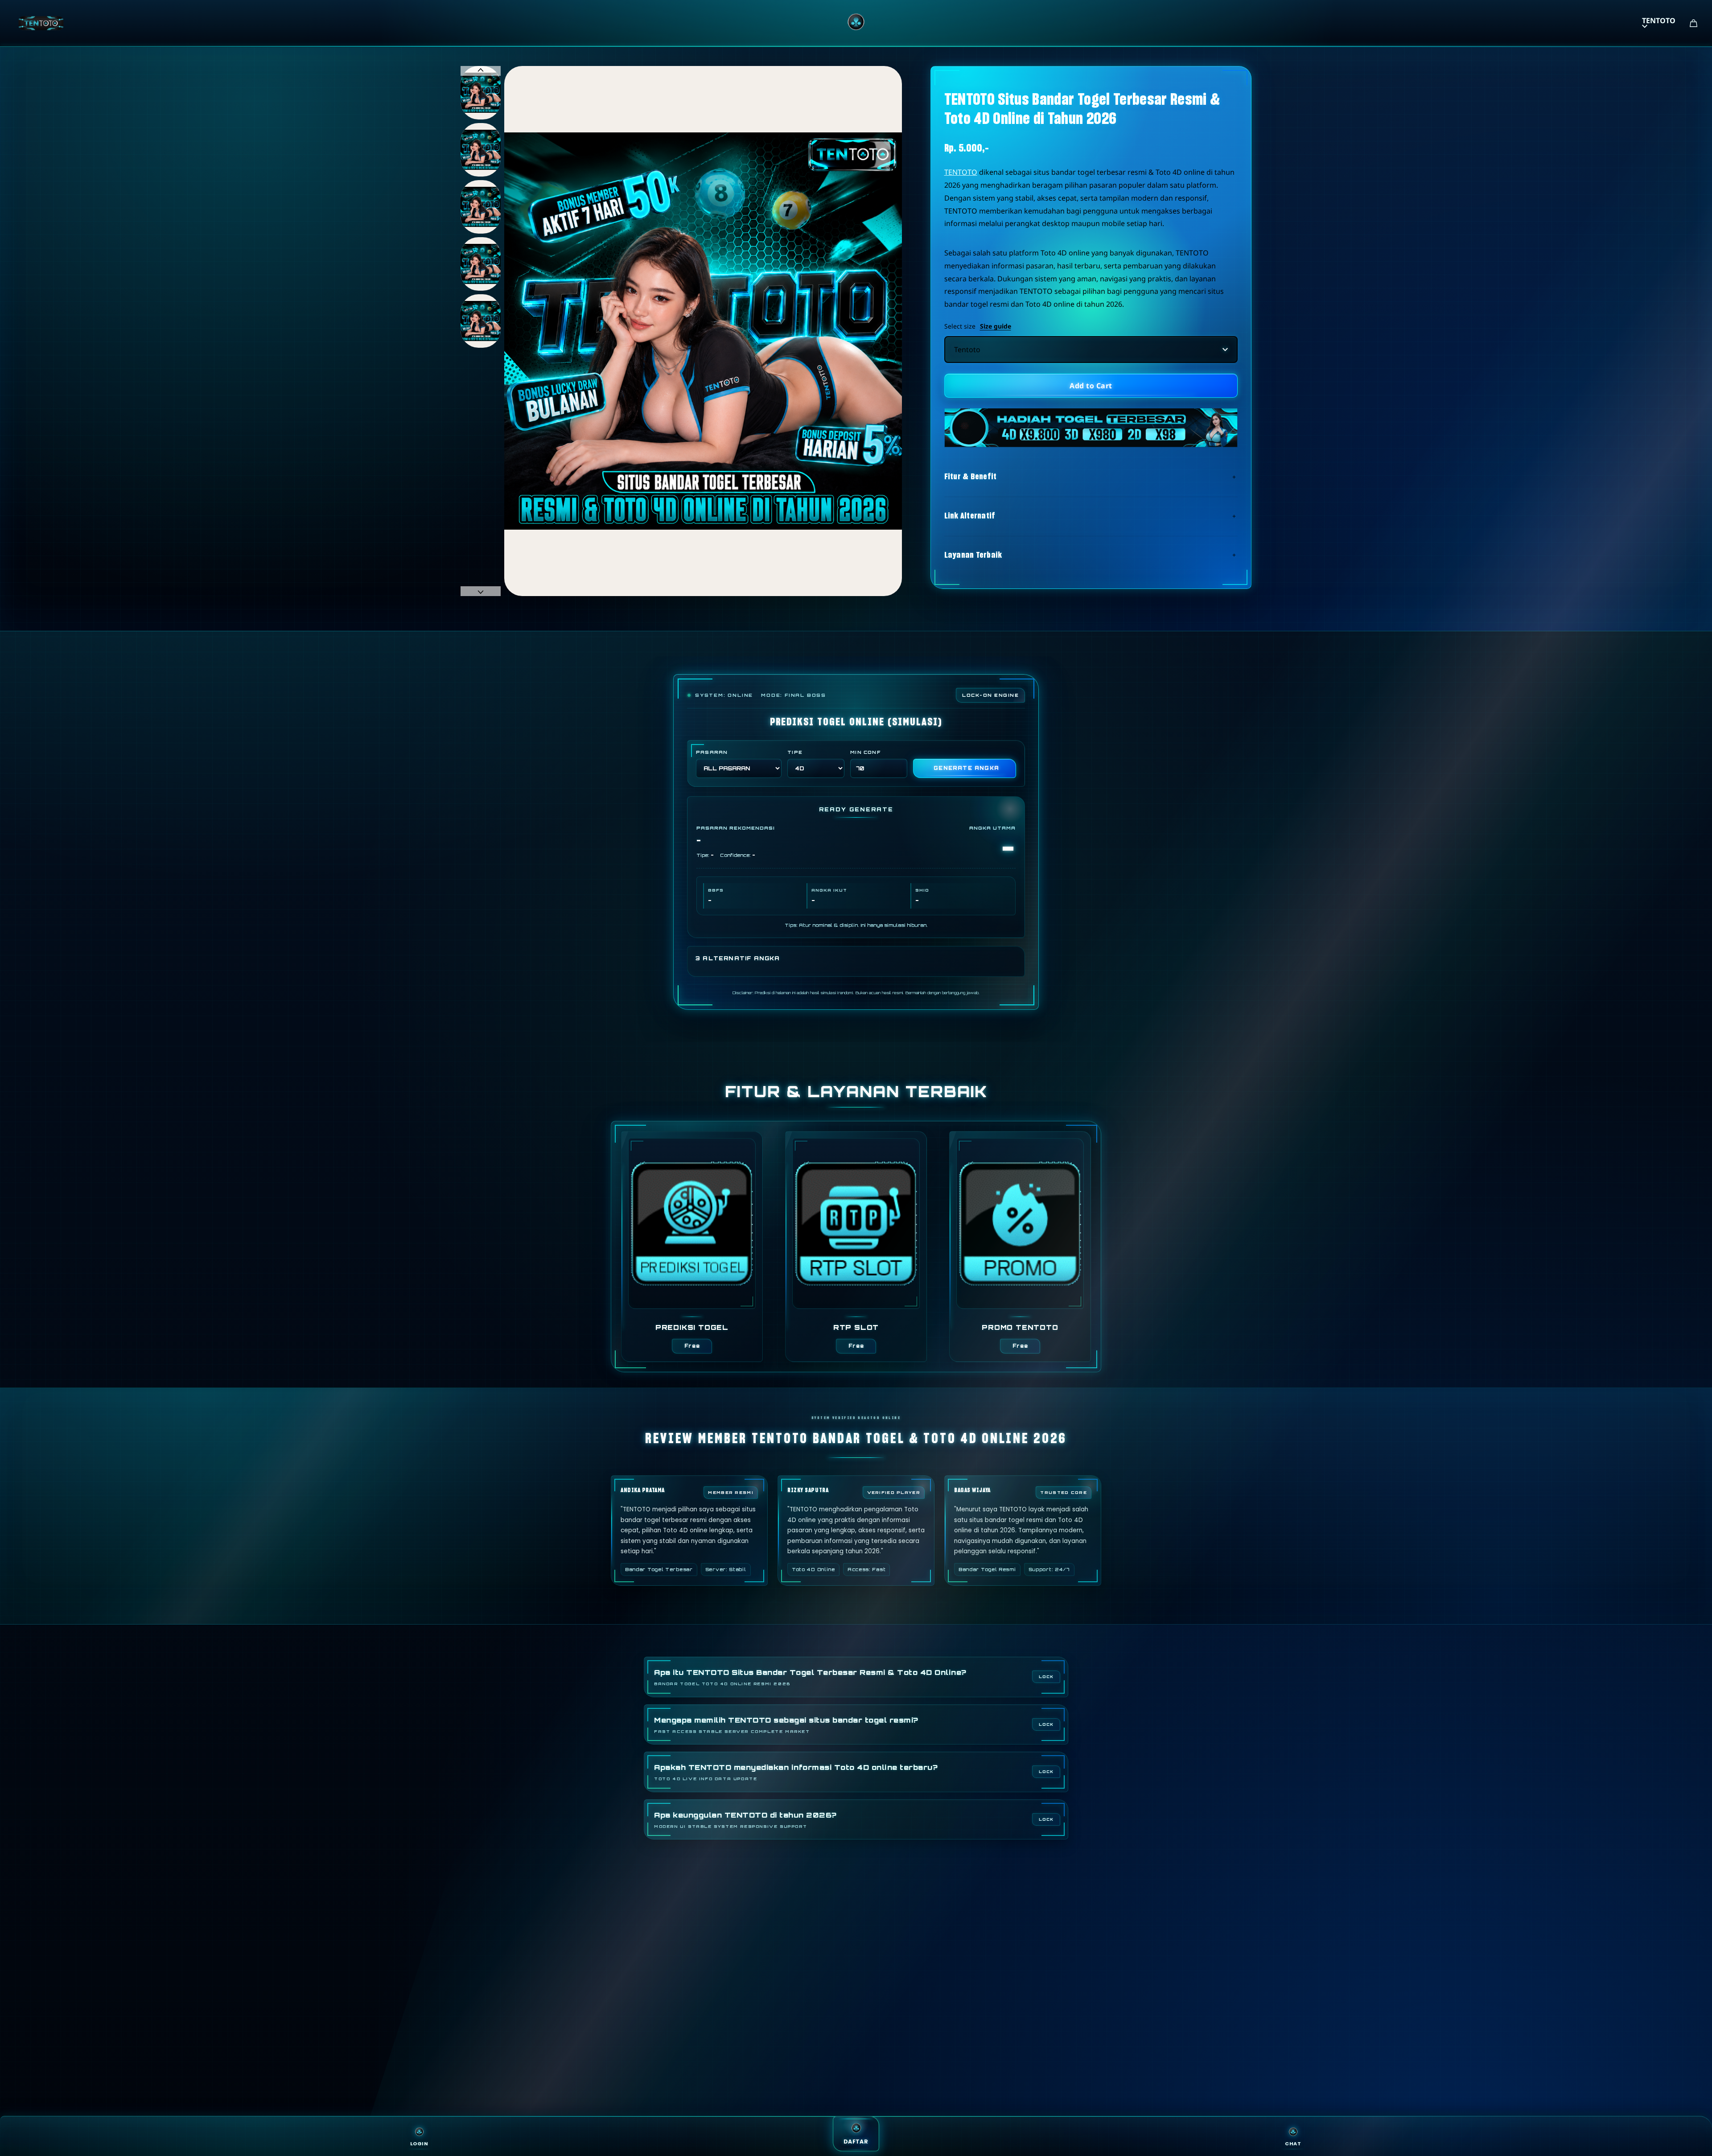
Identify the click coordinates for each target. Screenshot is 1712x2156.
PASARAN (712, 752)
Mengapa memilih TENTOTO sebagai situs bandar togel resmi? (786, 1725)
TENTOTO (1659, 21)
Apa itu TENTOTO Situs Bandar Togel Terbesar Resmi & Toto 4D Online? (810, 1677)
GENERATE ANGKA (966, 768)
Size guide (996, 326)
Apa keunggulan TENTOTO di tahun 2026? (745, 1820)
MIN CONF (865, 752)
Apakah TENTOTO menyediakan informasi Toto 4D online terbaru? (796, 1772)
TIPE (795, 752)
